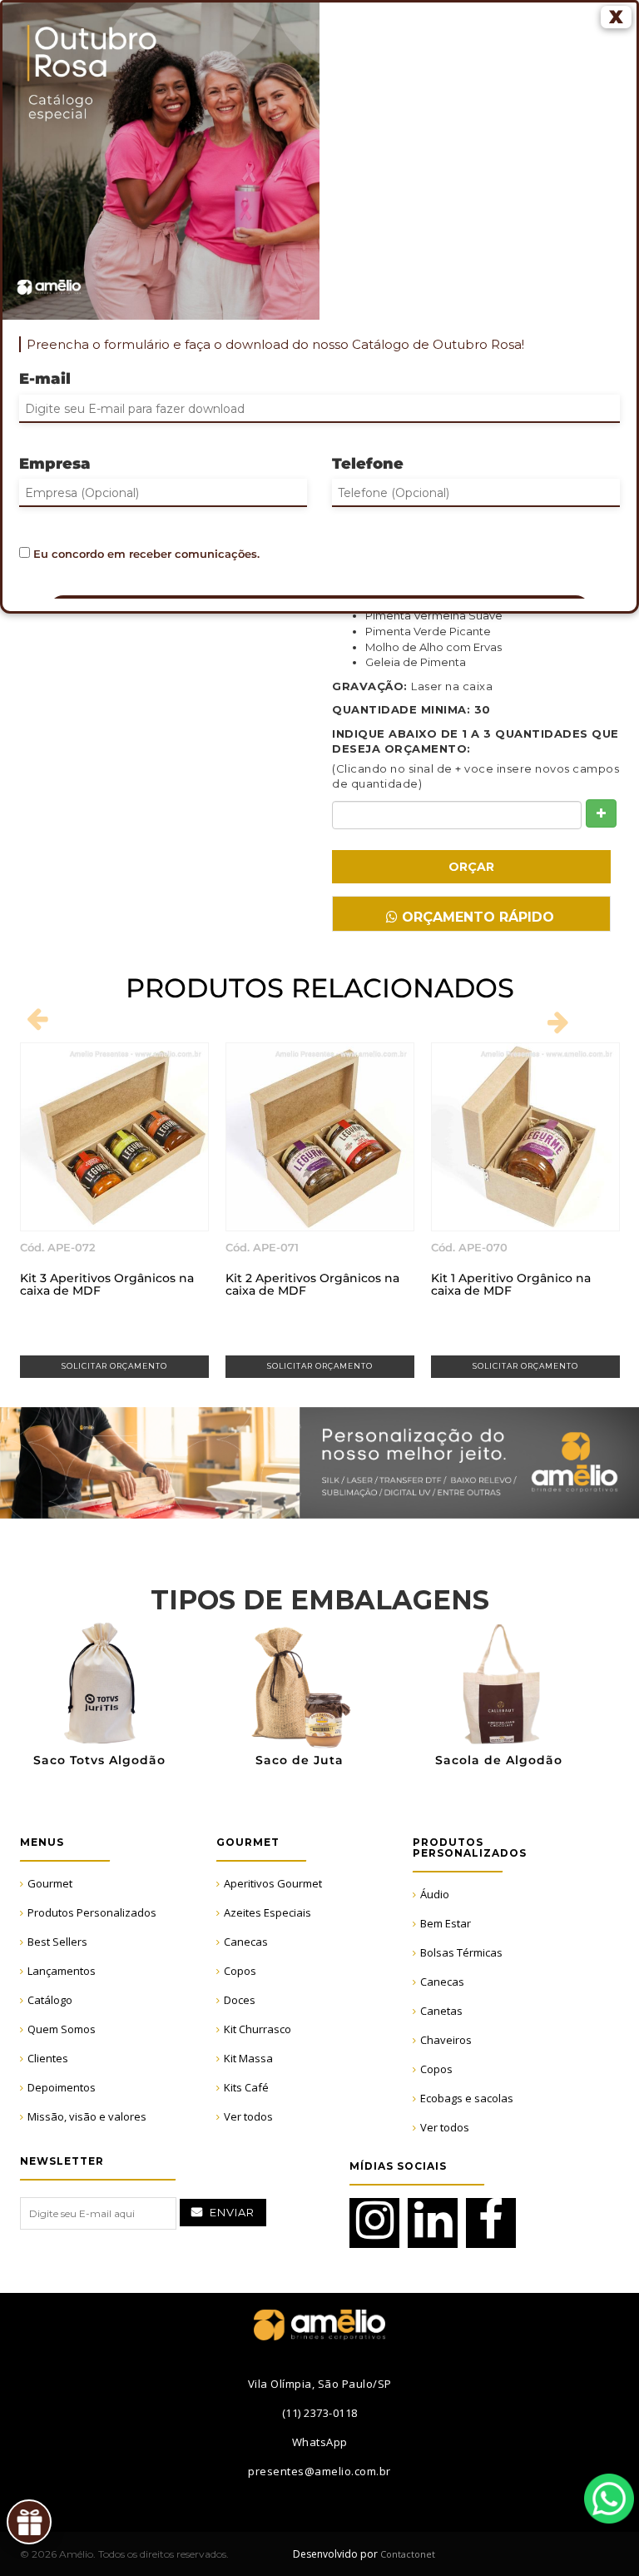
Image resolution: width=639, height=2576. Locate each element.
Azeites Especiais (267, 1912)
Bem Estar (446, 1923)
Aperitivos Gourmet (273, 1883)
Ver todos (248, 2116)
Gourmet (50, 1883)
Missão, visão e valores (87, 2116)
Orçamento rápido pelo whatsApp (476, 920)
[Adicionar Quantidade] (601, 813)
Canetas (441, 2011)
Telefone (368, 464)
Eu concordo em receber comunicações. (145, 554)
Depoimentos (62, 2087)
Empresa (55, 464)
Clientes (48, 2058)
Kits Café (246, 2087)
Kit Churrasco (258, 2029)
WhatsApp (609, 2499)
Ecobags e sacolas (467, 2098)
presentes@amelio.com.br (319, 2471)
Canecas (246, 1942)
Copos (240, 1971)
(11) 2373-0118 (320, 2413)
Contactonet (406, 2554)
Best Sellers (57, 1942)
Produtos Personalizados (92, 1912)
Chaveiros (446, 2040)
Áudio (435, 1894)
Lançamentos (62, 1971)
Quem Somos (62, 2029)
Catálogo (50, 2000)
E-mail (45, 379)
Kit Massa (248, 2058)
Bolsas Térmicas (461, 1952)
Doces (240, 2000)
